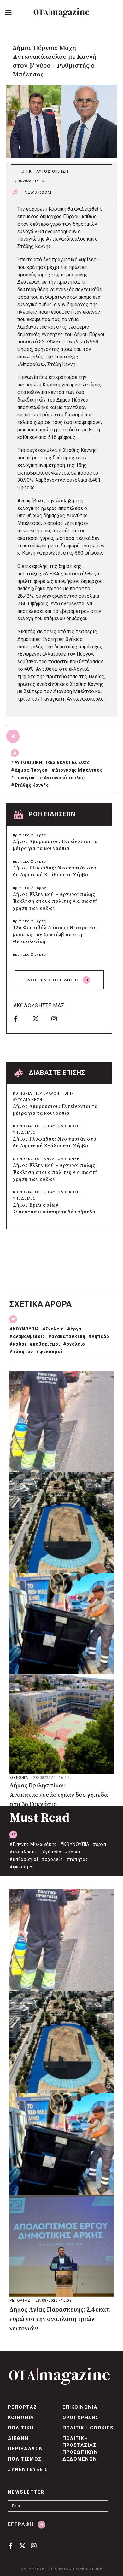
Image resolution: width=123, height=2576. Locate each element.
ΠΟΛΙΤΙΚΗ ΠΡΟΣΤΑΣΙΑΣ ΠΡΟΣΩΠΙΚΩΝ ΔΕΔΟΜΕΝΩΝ (80, 2449)
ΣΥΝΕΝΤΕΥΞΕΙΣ (28, 2469)
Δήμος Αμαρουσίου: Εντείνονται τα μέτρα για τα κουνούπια (55, 845)
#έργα (74, 1329)
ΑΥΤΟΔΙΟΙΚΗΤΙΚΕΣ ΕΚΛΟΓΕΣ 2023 (52, 763)
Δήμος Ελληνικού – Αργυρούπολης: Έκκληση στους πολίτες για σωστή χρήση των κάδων (56, 901)
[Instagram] (59, 1019)
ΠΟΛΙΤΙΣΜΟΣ (25, 2459)
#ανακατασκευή (67, 1336)
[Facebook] (21, 1019)
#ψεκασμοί (49, 1352)
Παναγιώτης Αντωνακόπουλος (50, 778)
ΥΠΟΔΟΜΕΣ (24, 1133)
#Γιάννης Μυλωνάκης (33, 1844)
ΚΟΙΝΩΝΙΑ (22, 1094)
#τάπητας (21, 1352)
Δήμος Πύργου (31, 770)
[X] (40, 1019)
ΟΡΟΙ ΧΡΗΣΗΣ (81, 2418)
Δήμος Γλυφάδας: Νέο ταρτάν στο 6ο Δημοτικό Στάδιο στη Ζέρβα (55, 872)
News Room (38, 192)
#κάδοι (18, 1344)
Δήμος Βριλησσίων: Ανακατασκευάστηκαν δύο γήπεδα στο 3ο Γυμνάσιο (54, 1212)
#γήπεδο (99, 1336)
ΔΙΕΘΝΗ (18, 2438)
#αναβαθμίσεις (27, 1336)
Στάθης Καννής (32, 785)
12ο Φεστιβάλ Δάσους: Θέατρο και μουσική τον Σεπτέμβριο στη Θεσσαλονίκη (55, 935)
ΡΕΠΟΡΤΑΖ (20, 2301)
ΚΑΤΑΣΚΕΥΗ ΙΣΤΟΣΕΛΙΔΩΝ (48, 2569)
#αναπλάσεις (24, 1852)
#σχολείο (74, 1344)
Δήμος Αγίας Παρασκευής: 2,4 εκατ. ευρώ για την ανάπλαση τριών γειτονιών (60, 2319)
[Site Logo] (61, 13)
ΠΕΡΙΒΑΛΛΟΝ (47, 1094)
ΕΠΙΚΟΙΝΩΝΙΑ (80, 2407)
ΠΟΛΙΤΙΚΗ (21, 2428)
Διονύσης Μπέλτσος (79, 770)
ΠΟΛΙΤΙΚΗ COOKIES (88, 2428)
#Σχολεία (53, 1329)
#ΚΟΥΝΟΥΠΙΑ (24, 1329)
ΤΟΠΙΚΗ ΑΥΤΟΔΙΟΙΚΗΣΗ (44, 171)
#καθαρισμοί (45, 1344)
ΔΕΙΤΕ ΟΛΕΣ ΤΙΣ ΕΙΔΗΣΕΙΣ (53, 980)
